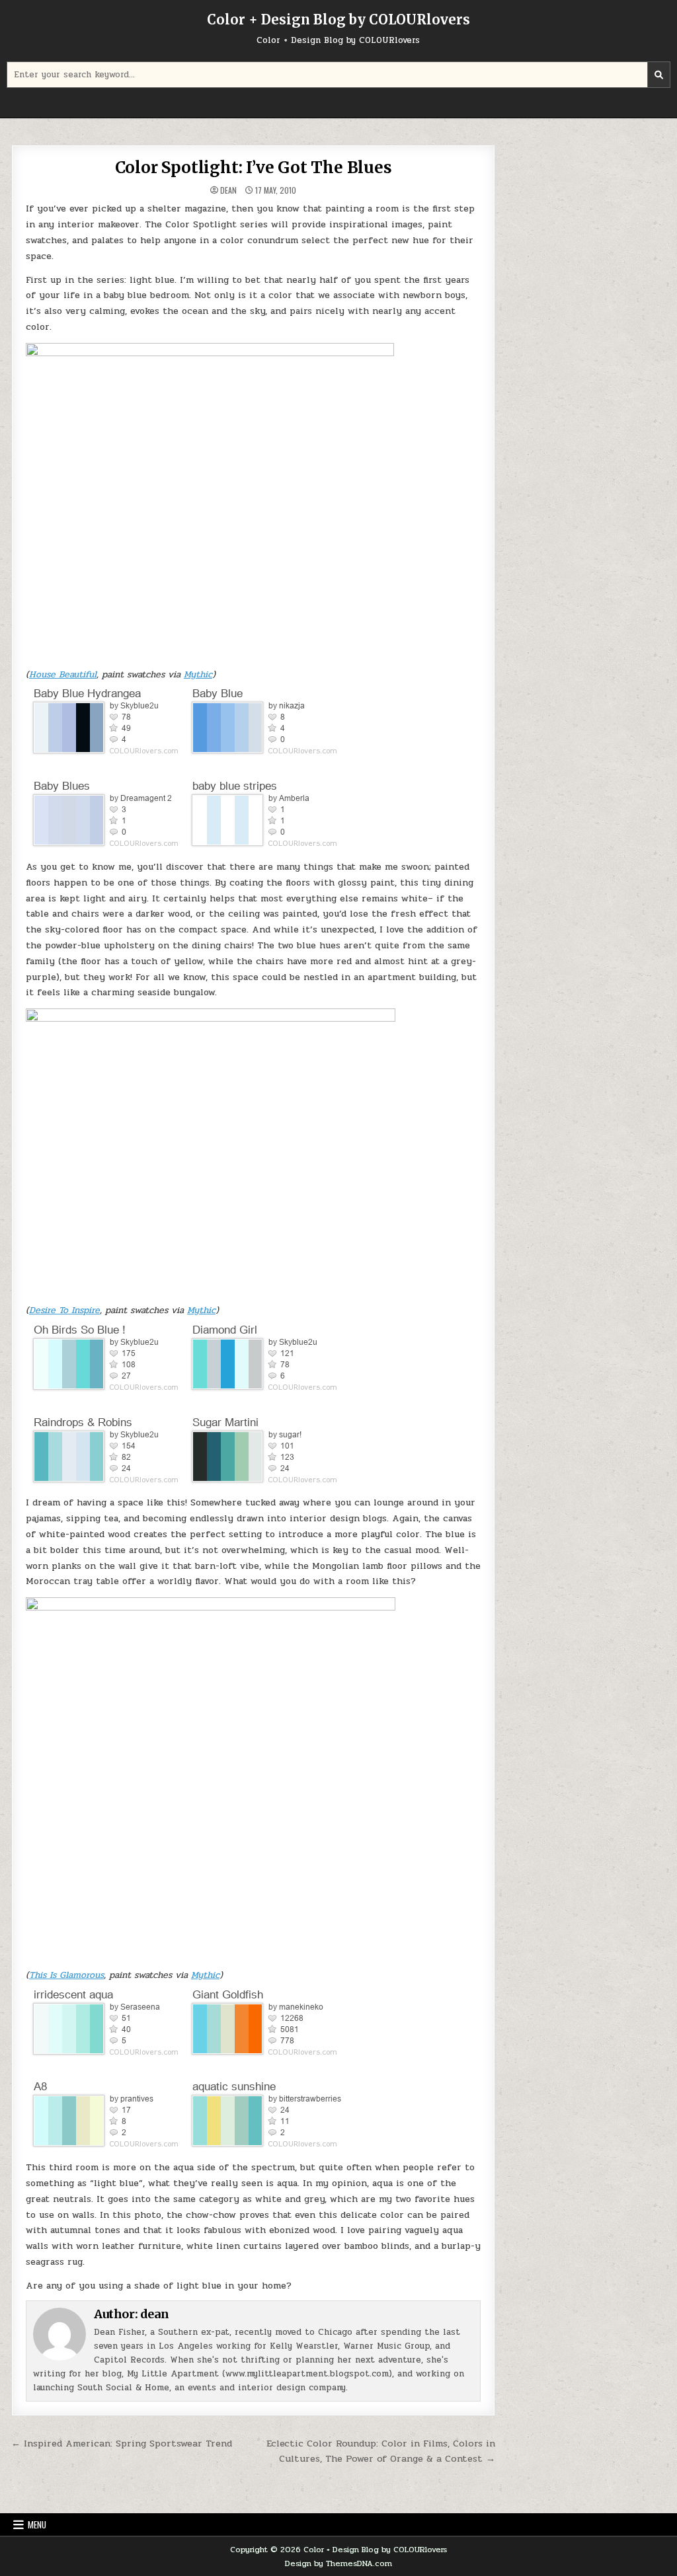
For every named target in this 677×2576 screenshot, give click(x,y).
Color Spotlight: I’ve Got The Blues (254, 168)
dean (228, 190)
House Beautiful (63, 674)
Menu (37, 2524)
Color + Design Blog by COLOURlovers (338, 19)
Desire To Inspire (64, 1310)
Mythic (198, 674)
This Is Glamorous (66, 1975)
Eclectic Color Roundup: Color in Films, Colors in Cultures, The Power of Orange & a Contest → (381, 2451)
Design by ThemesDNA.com (338, 2563)
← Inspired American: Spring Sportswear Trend (122, 2443)
